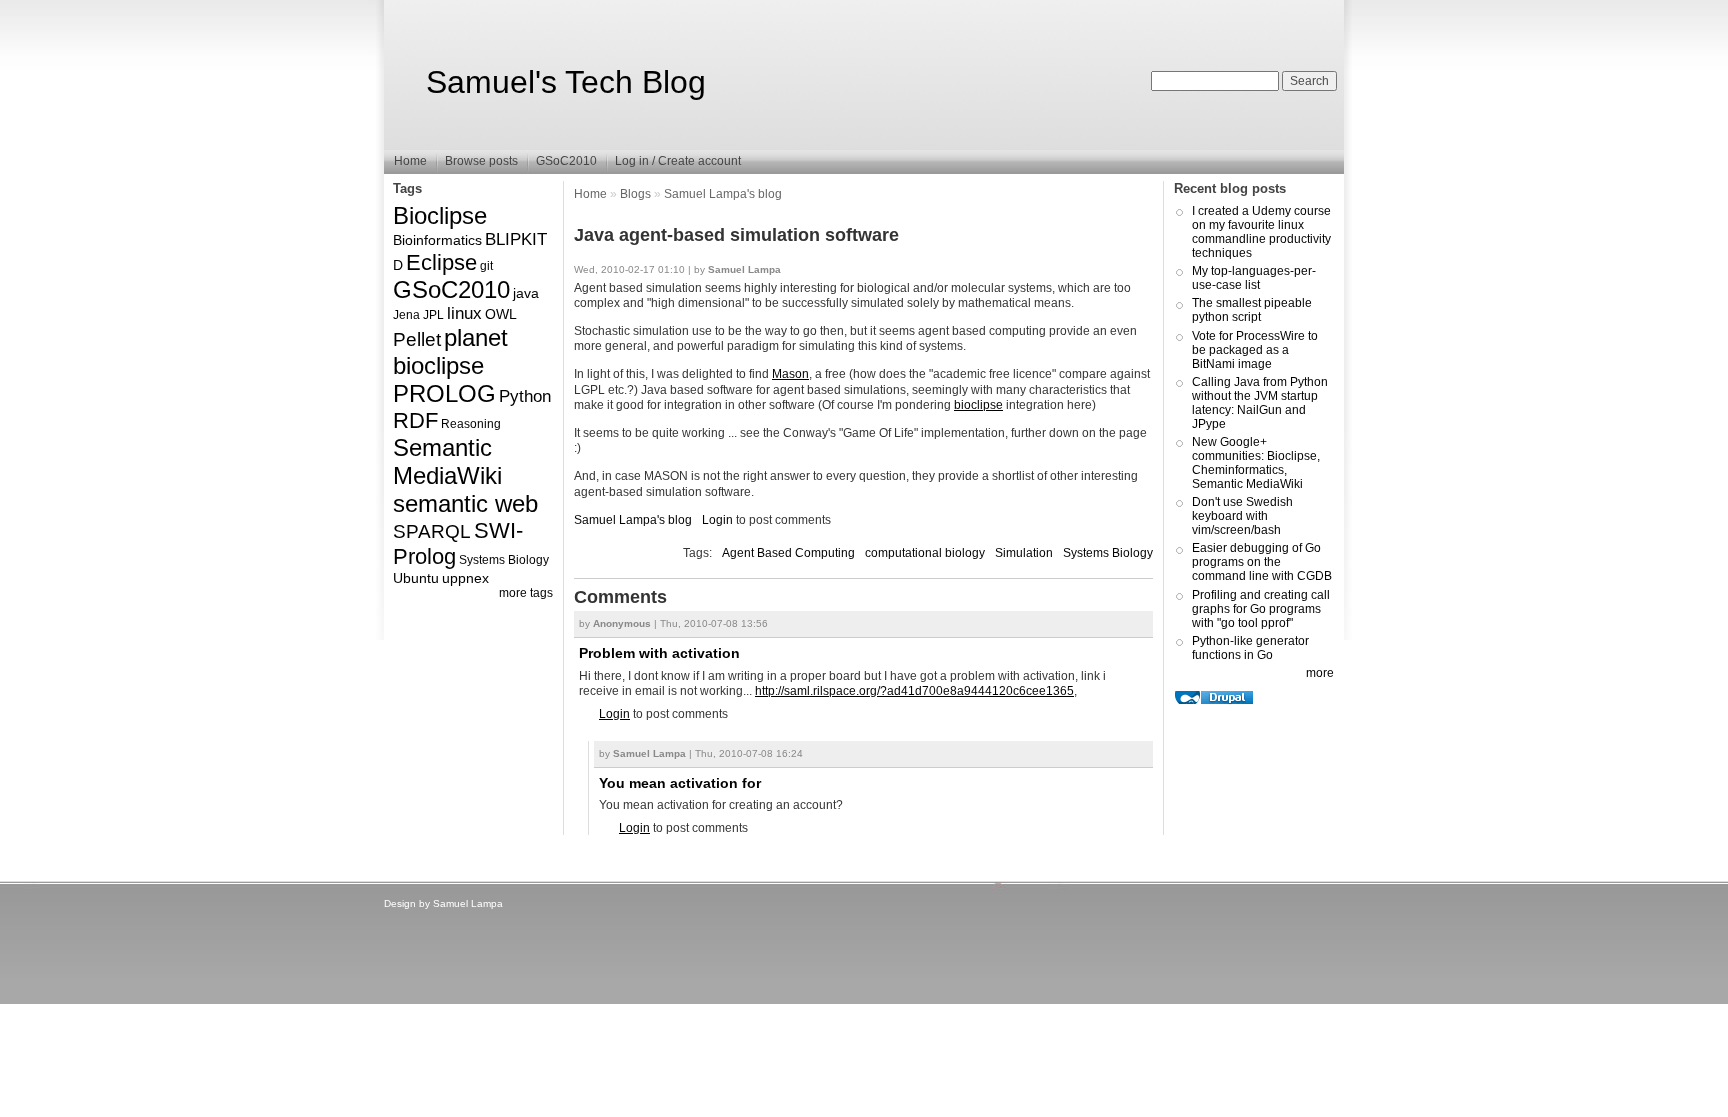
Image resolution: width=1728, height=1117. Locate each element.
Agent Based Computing (788, 553)
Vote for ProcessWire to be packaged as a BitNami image (1255, 350)
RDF (415, 420)
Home (410, 161)
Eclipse (441, 262)
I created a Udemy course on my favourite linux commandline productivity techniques (1261, 232)
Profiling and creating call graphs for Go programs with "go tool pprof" (1261, 609)
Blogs (635, 194)
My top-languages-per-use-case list (1254, 278)
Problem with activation (659, 653)
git (486, 266)
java (526, 293)
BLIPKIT (516, 239)
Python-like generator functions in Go (1250, 648)
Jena (406, 315)
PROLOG (444, 393)
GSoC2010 (566, 161)
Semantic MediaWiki (447, 461)
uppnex (465, 578)
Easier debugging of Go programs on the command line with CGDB (1262, 562)
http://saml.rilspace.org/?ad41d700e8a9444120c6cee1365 (914, 691)
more (1320, 673)
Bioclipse (440, 215)
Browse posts (481, 161)
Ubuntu (416, 578)
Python (525, 396)
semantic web (465, 503)
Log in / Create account (678, 161)
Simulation (1024, 553)
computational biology (925, 553)
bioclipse (978, 405)
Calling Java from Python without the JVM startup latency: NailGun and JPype (1260, 403)
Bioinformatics (437, 240)
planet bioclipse (450, 351)
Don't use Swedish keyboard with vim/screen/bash (1242, 516)
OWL (501, 314)
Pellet (417, 339)
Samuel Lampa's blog (723, 194)
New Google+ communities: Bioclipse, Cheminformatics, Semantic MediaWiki (1256, 463)
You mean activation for (680, 783)
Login (717, 520)
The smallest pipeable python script (1252, 310)
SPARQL (432, 531)
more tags (526, 593)
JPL (433, 315)
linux (464, 313)
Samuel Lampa (468, 903)
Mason (790, 374)
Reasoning (471, 424)
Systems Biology (504, 560)
